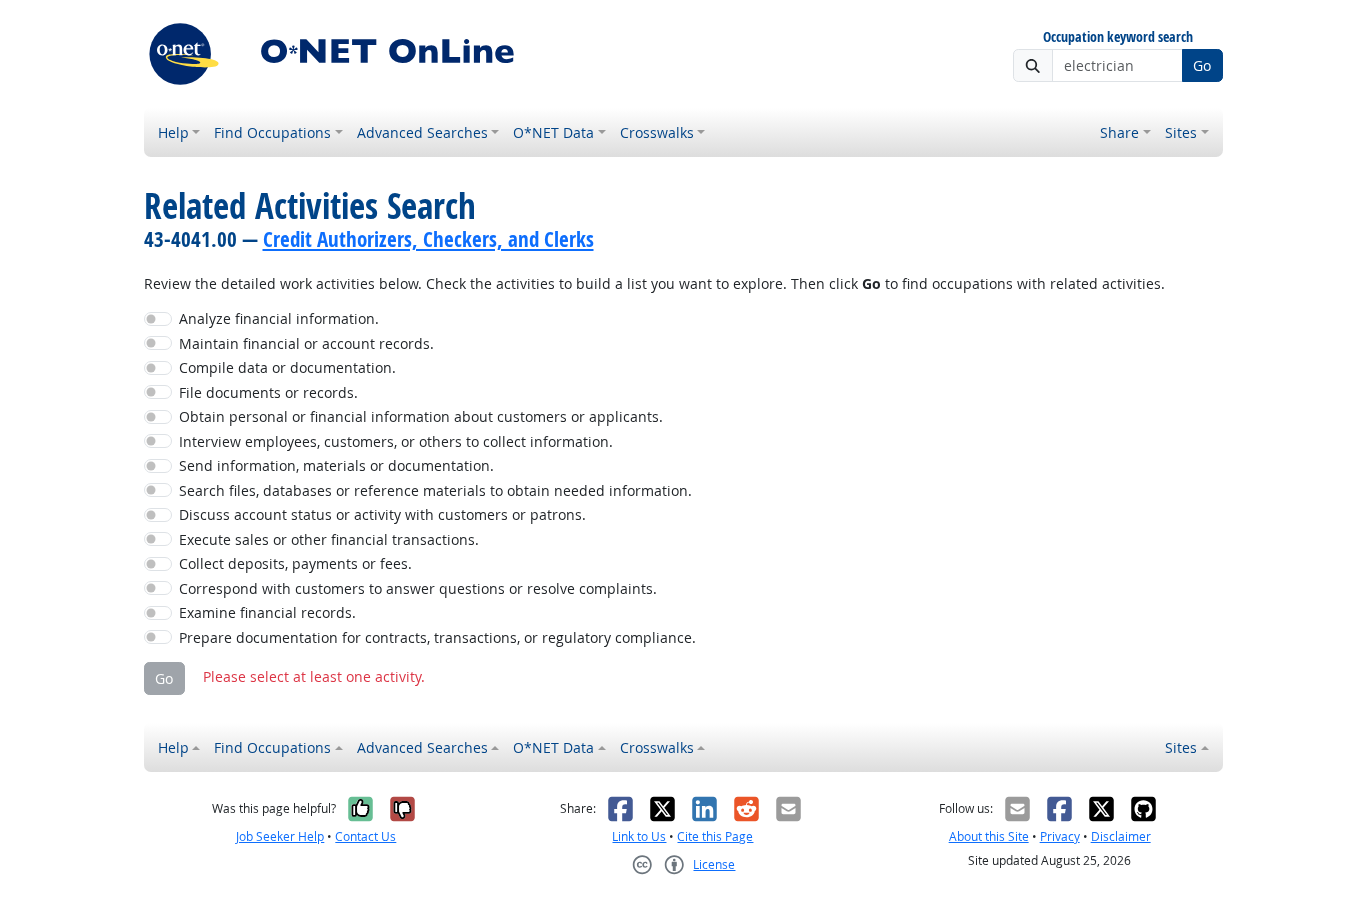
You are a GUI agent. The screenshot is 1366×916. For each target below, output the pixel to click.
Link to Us (639, 836)
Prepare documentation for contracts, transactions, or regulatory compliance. (437, 637)
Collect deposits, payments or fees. (295, 563)
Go (1202, 65)
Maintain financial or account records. (306, 343)
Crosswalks (657, 132)
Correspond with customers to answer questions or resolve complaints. (418, 588)
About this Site (989, 836)
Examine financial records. (267, 612)
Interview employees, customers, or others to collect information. (396, 441)
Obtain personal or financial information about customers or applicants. (421, 416)
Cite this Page (715, 836)
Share (1119, 132)
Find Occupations (272, 132)
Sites (1181, 132)
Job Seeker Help (280, 836)
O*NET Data (553, 132)
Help (173, 132)
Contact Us (365, 836)
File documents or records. (268, 392)
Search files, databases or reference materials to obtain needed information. (435, 490)
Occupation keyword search (1118, 37)
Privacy (1060, 836)
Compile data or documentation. (287, 367)
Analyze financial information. (279, 318)
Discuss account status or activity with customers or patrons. (382, 514)
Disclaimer (1121, 836)
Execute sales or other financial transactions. (329, 539)
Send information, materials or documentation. (336, 465)
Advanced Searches (422, 132)
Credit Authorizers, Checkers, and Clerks (428, 239)
